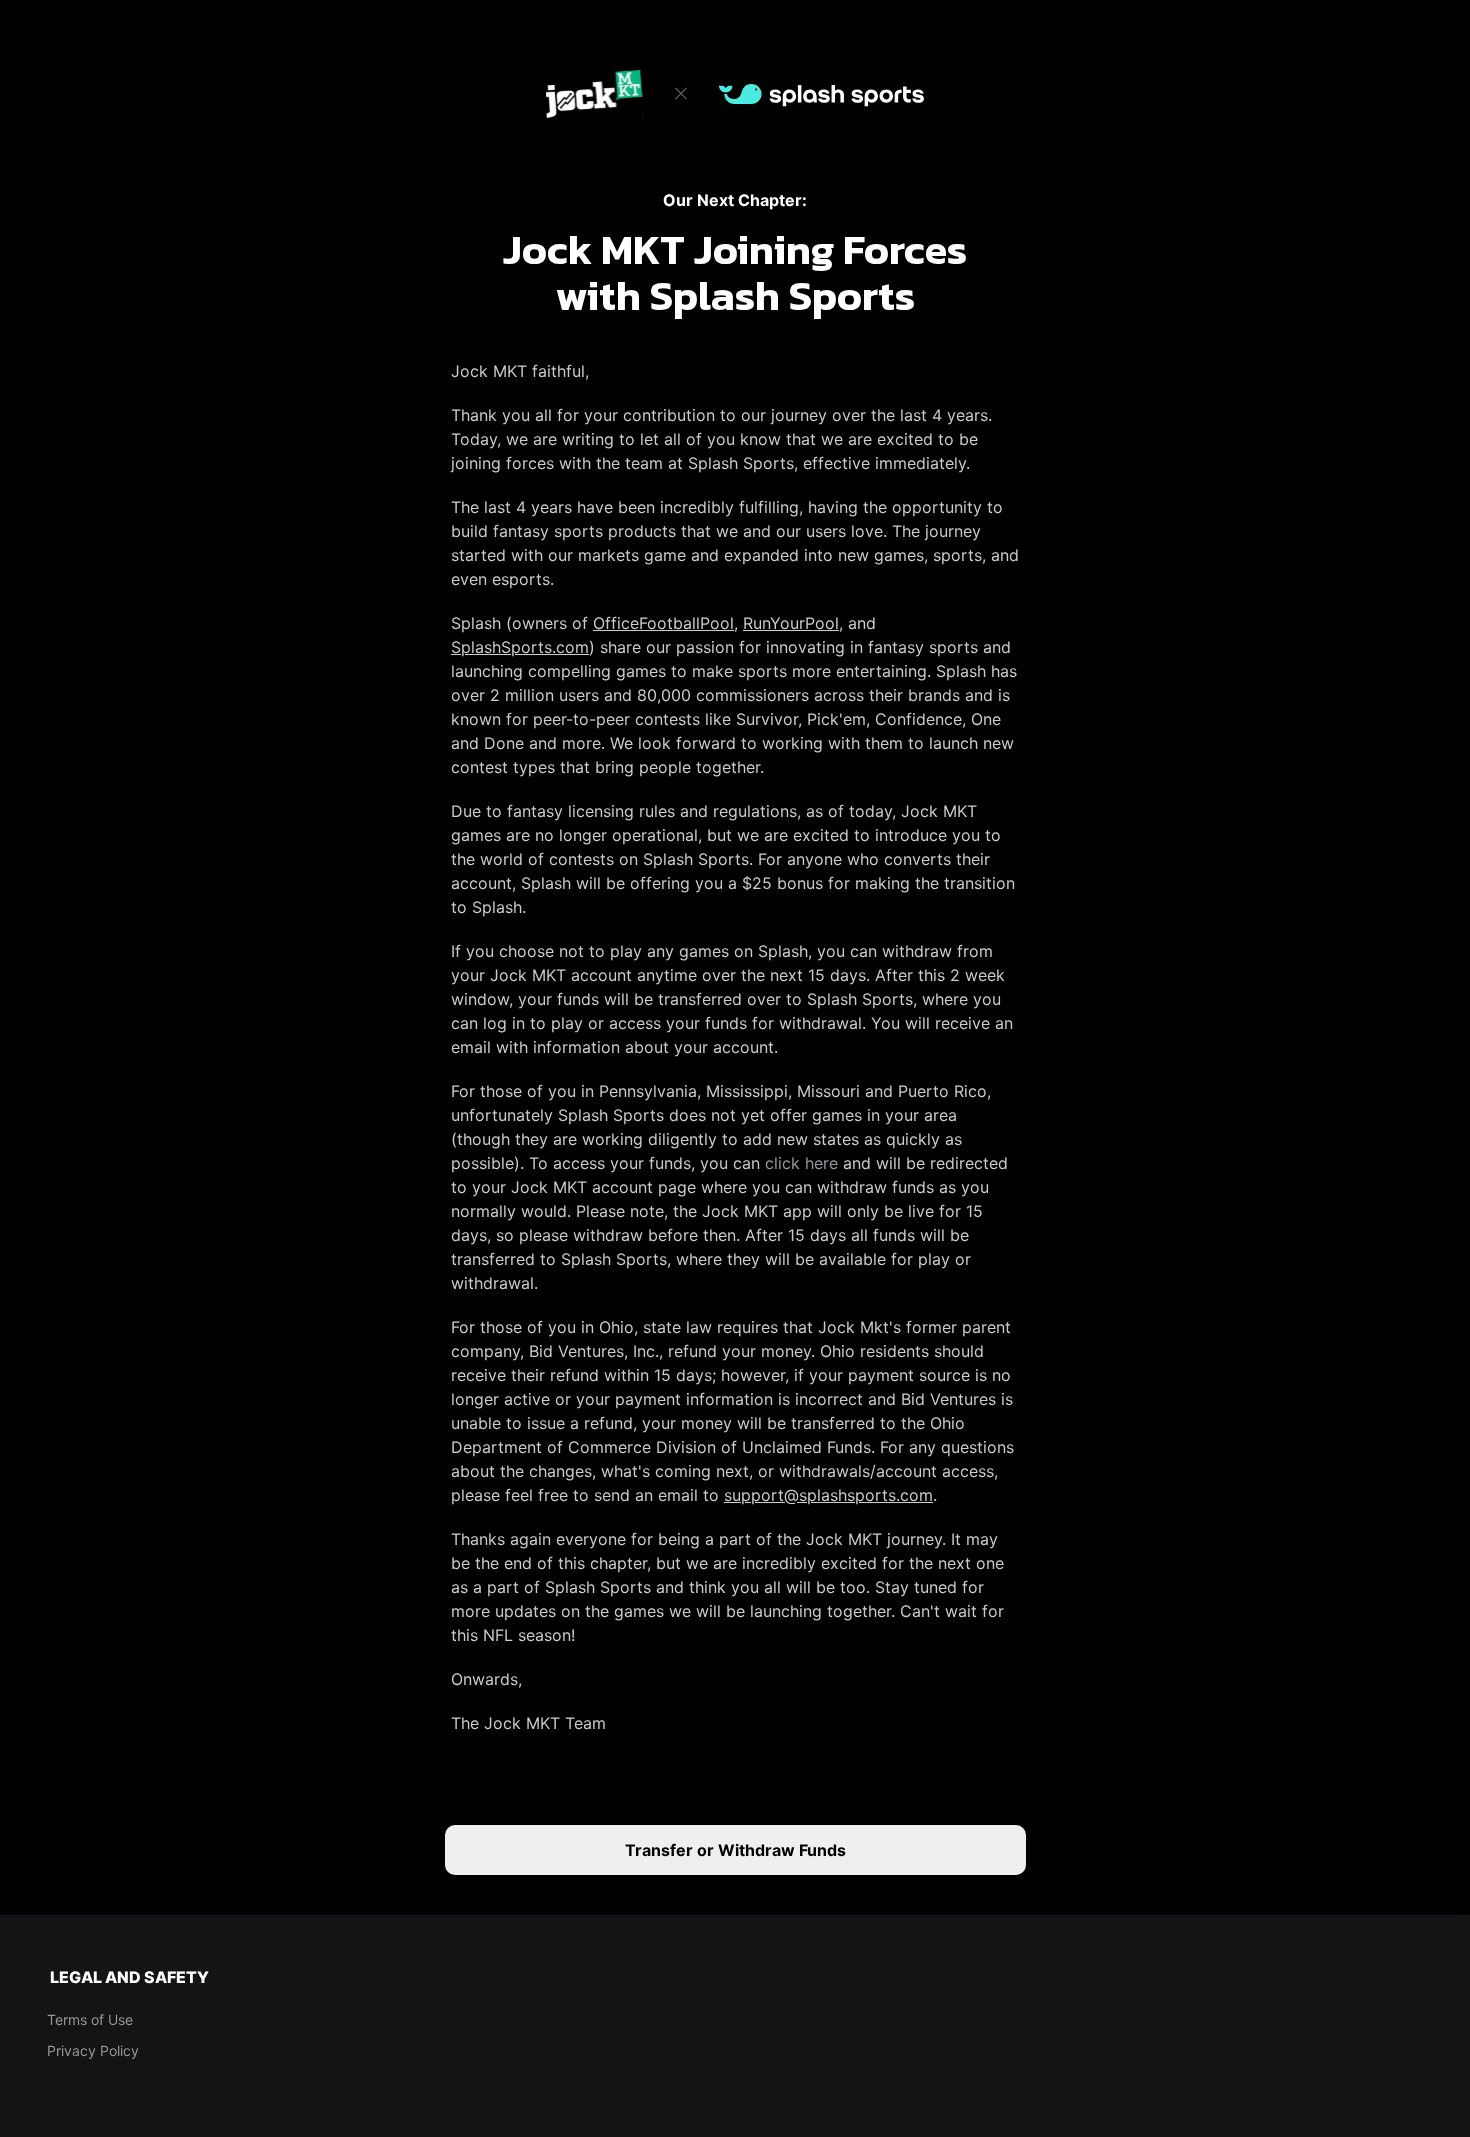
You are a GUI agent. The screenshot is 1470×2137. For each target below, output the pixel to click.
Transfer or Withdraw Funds (735, 1850)
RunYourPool (791, 623)
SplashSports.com (520, 647)
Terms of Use (90, 2019)
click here (801, 1163)
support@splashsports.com (828, 1495)
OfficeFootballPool (663, 623)
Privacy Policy (93, 2050)
